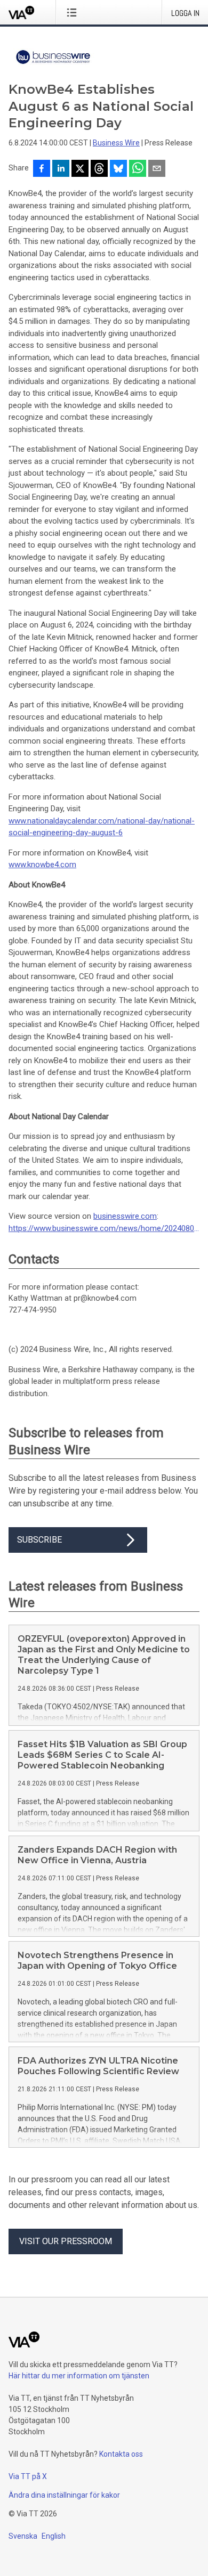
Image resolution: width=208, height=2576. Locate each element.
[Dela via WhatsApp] (138, 169)
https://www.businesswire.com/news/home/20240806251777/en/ (104, 1228)
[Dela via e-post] (157, 169)
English (54, 2536)
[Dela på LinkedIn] (61, 169)
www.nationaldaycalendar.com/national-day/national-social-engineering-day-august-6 (102, 827)
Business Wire (116, 143)
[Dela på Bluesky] (118, 169)
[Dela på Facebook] (42, 169)
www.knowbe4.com (42, 865)
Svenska (23, 2536)
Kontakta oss (121, 2454)
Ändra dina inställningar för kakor (64, 2495)
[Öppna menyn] (74, 12)
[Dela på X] (80, 169)
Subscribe (39, 1540)
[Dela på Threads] (99, 169)
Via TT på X (28, 2476)
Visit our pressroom (66, 2241)
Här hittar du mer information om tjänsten (79, 2376)
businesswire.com (125, 1216)
